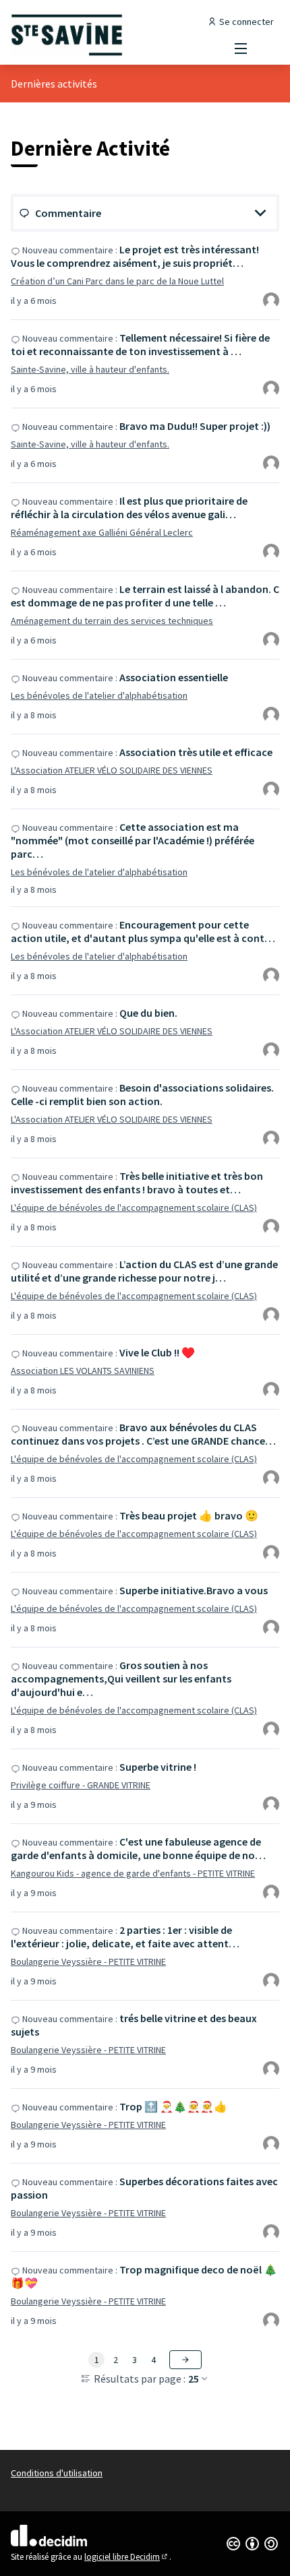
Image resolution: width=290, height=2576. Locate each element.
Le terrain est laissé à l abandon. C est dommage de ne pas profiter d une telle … (145, 596)
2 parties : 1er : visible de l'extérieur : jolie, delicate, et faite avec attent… (125, 1937)
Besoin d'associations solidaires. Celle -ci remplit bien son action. (142, 1094)
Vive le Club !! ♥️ (157, 1352)
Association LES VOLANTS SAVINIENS (83, 1371)
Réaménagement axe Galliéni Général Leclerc (102, 532)
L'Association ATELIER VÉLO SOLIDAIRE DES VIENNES (112, 770)
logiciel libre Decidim (127, 2557)
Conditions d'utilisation (57, 2473)
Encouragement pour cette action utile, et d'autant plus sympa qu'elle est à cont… (143, 931)
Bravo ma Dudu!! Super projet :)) (195, 426)
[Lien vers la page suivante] (185, 2360)
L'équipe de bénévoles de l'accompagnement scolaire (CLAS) (134, 1207)
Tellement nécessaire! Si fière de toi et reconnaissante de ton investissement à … (140, 344)
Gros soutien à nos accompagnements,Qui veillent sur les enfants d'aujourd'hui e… (121, 1678)
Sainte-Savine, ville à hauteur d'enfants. (90, 369)
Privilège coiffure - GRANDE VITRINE (81, 1785)
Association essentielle (174, 677)
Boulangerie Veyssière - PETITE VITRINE (88, 1961)
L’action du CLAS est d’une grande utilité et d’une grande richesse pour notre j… (144, 1271)
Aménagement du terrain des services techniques (112, 621)
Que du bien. (148, 1013)
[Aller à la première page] (110, 35)
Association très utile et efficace (196, 752)
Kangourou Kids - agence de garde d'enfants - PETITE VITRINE (133, 1873)
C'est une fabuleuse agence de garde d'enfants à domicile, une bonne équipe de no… (138, 1848)
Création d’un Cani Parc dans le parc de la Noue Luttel (117, 281)
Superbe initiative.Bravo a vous (194, 1590)
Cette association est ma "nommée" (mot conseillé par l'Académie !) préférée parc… (133, 840)
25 (194, 2379)
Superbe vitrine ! (158, 1767)
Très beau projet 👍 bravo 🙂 (189, 1515)
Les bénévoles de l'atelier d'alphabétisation (99, 695)
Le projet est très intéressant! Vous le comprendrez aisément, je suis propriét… (135, 256)
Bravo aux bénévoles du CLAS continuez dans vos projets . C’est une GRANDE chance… (143, 1434)
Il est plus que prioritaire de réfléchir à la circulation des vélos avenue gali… (129, 507)
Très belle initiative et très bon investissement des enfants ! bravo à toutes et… (137, 1183)
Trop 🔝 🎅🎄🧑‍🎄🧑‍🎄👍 (173, 2106)
